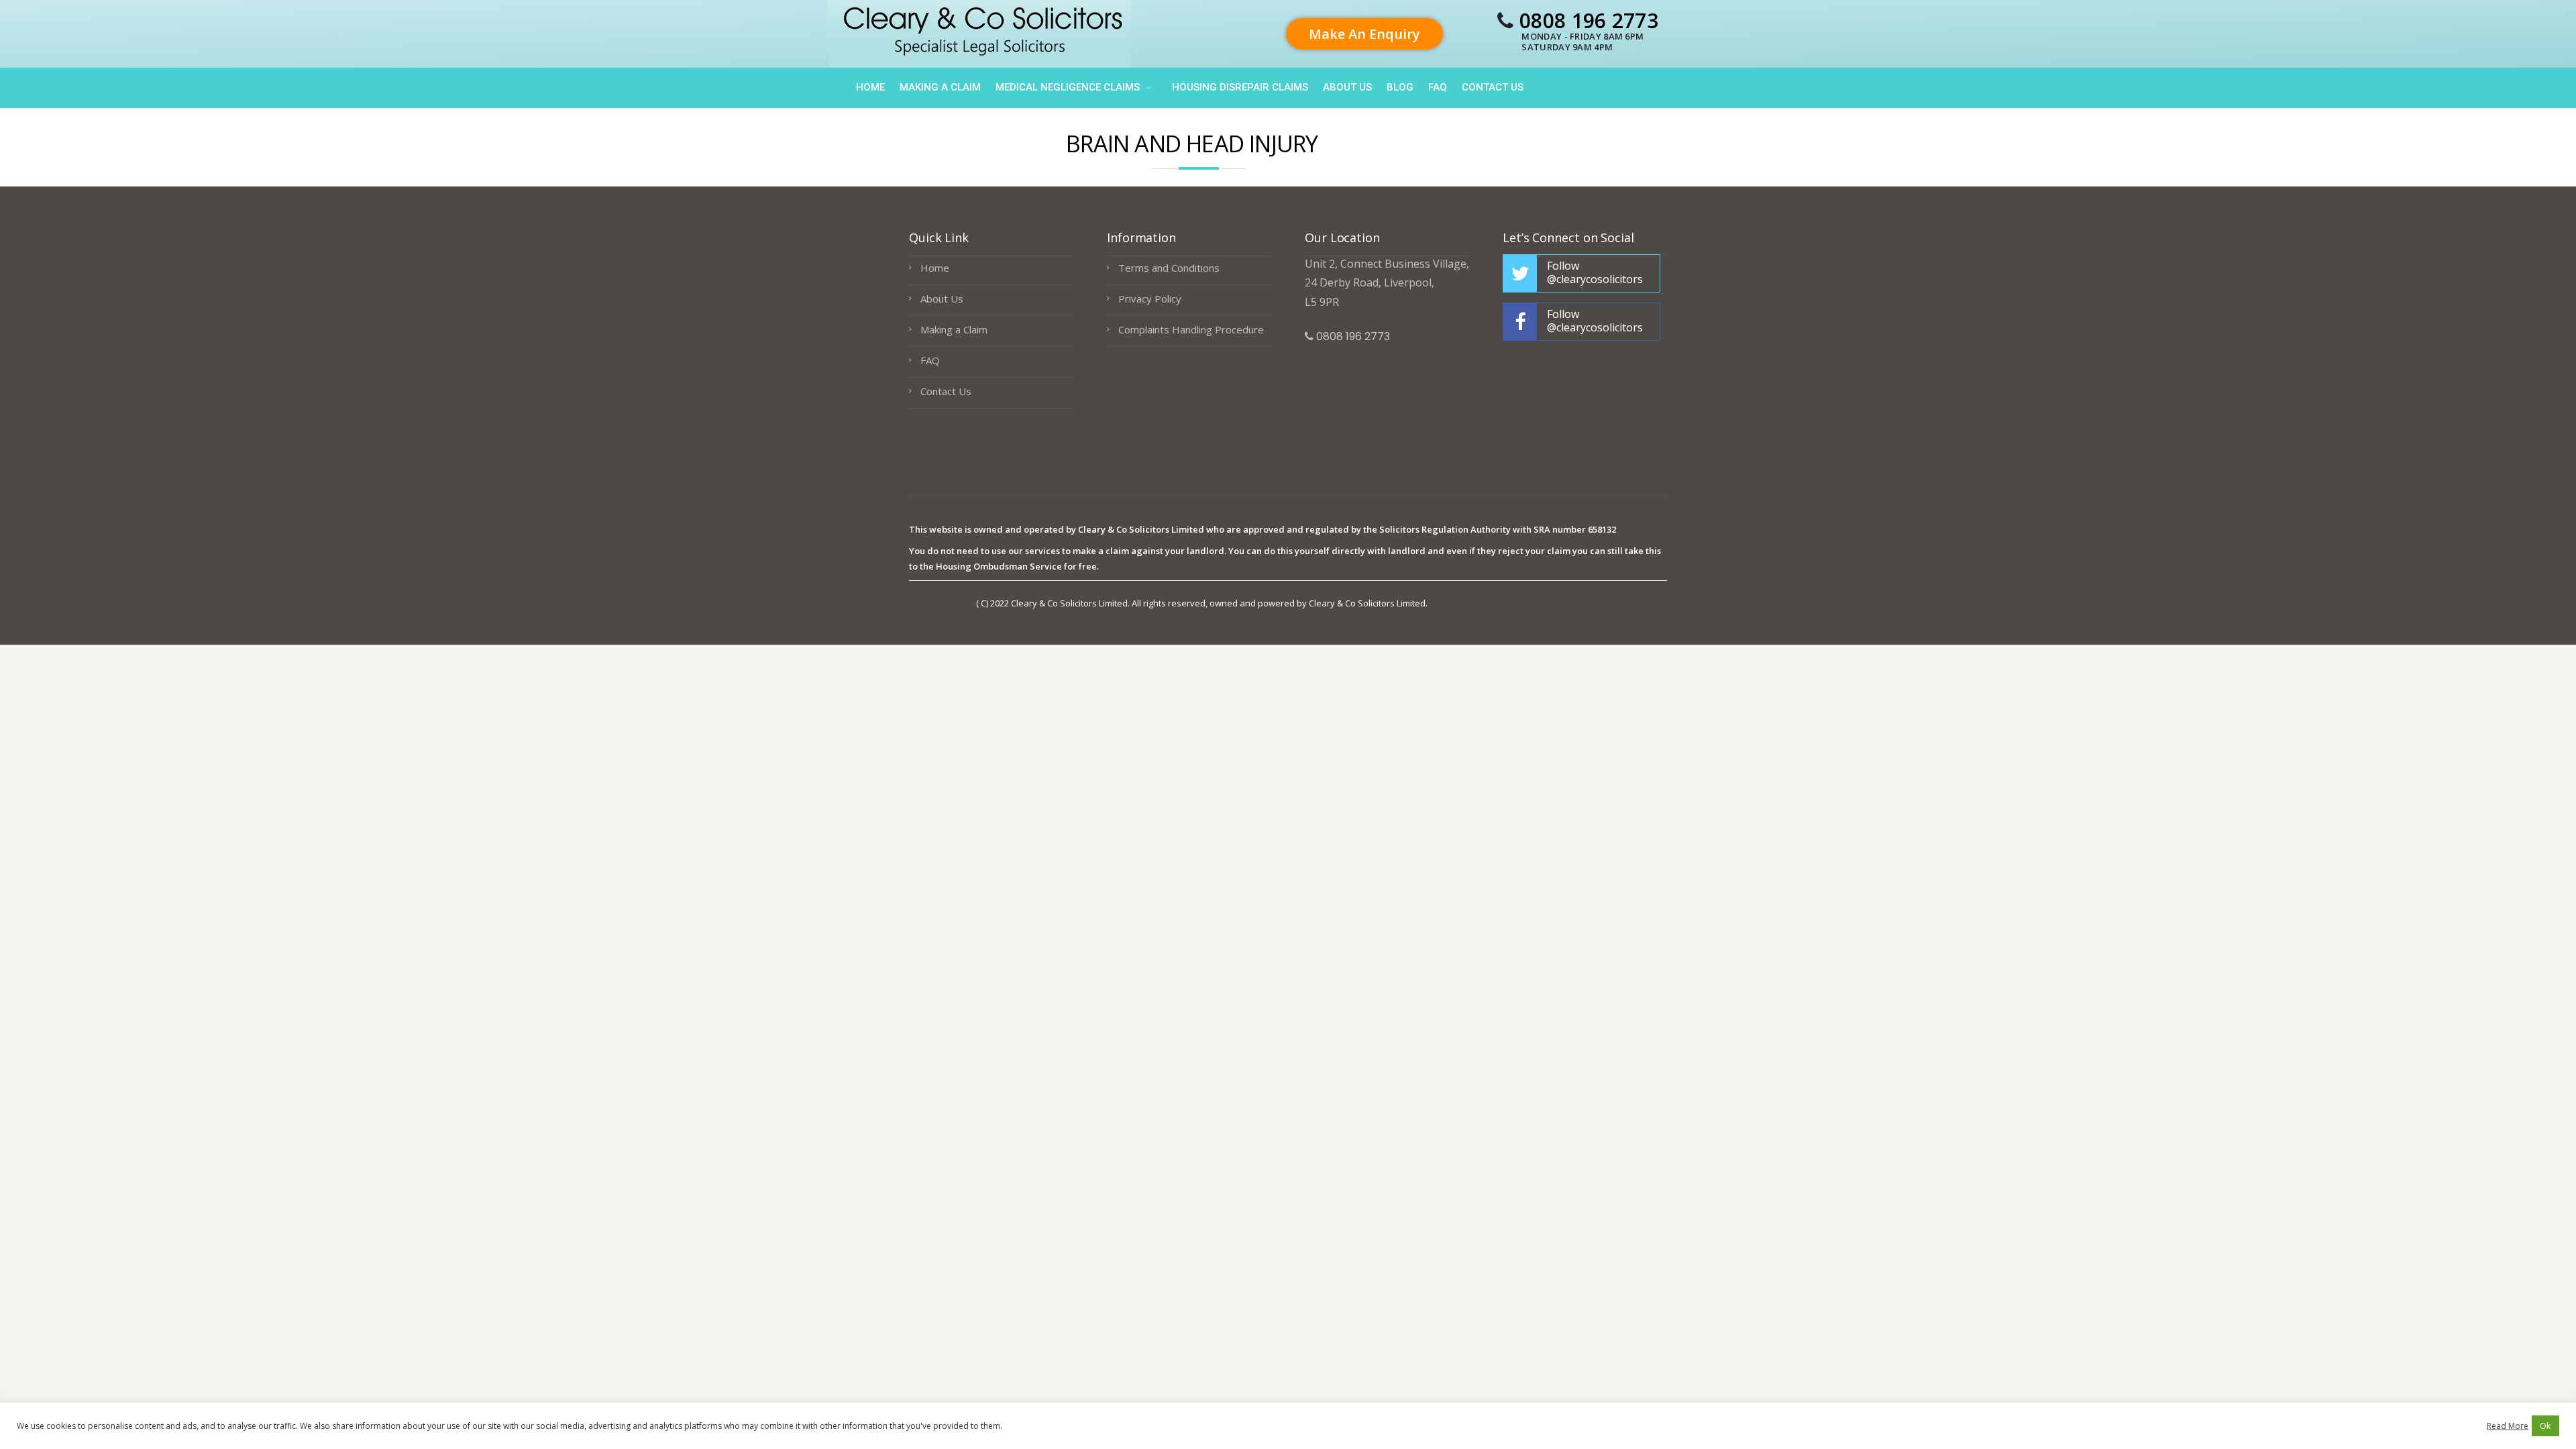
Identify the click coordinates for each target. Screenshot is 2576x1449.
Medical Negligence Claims (1068, 87)
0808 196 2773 (1589, 20)
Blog (1400, 87)
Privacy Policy (1150, 299)
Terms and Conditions (1169, 268)
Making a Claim (940, 87)
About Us (1347, 87)
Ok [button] (2545, 1426)
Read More (2508, 1426)
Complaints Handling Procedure (1191, 329)
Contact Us (1493, 87)
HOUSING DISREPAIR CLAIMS (1240, 87)
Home (870, 87)
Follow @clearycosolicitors (1595, 272)
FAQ (1438, 87)
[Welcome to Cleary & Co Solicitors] (979, 32)
